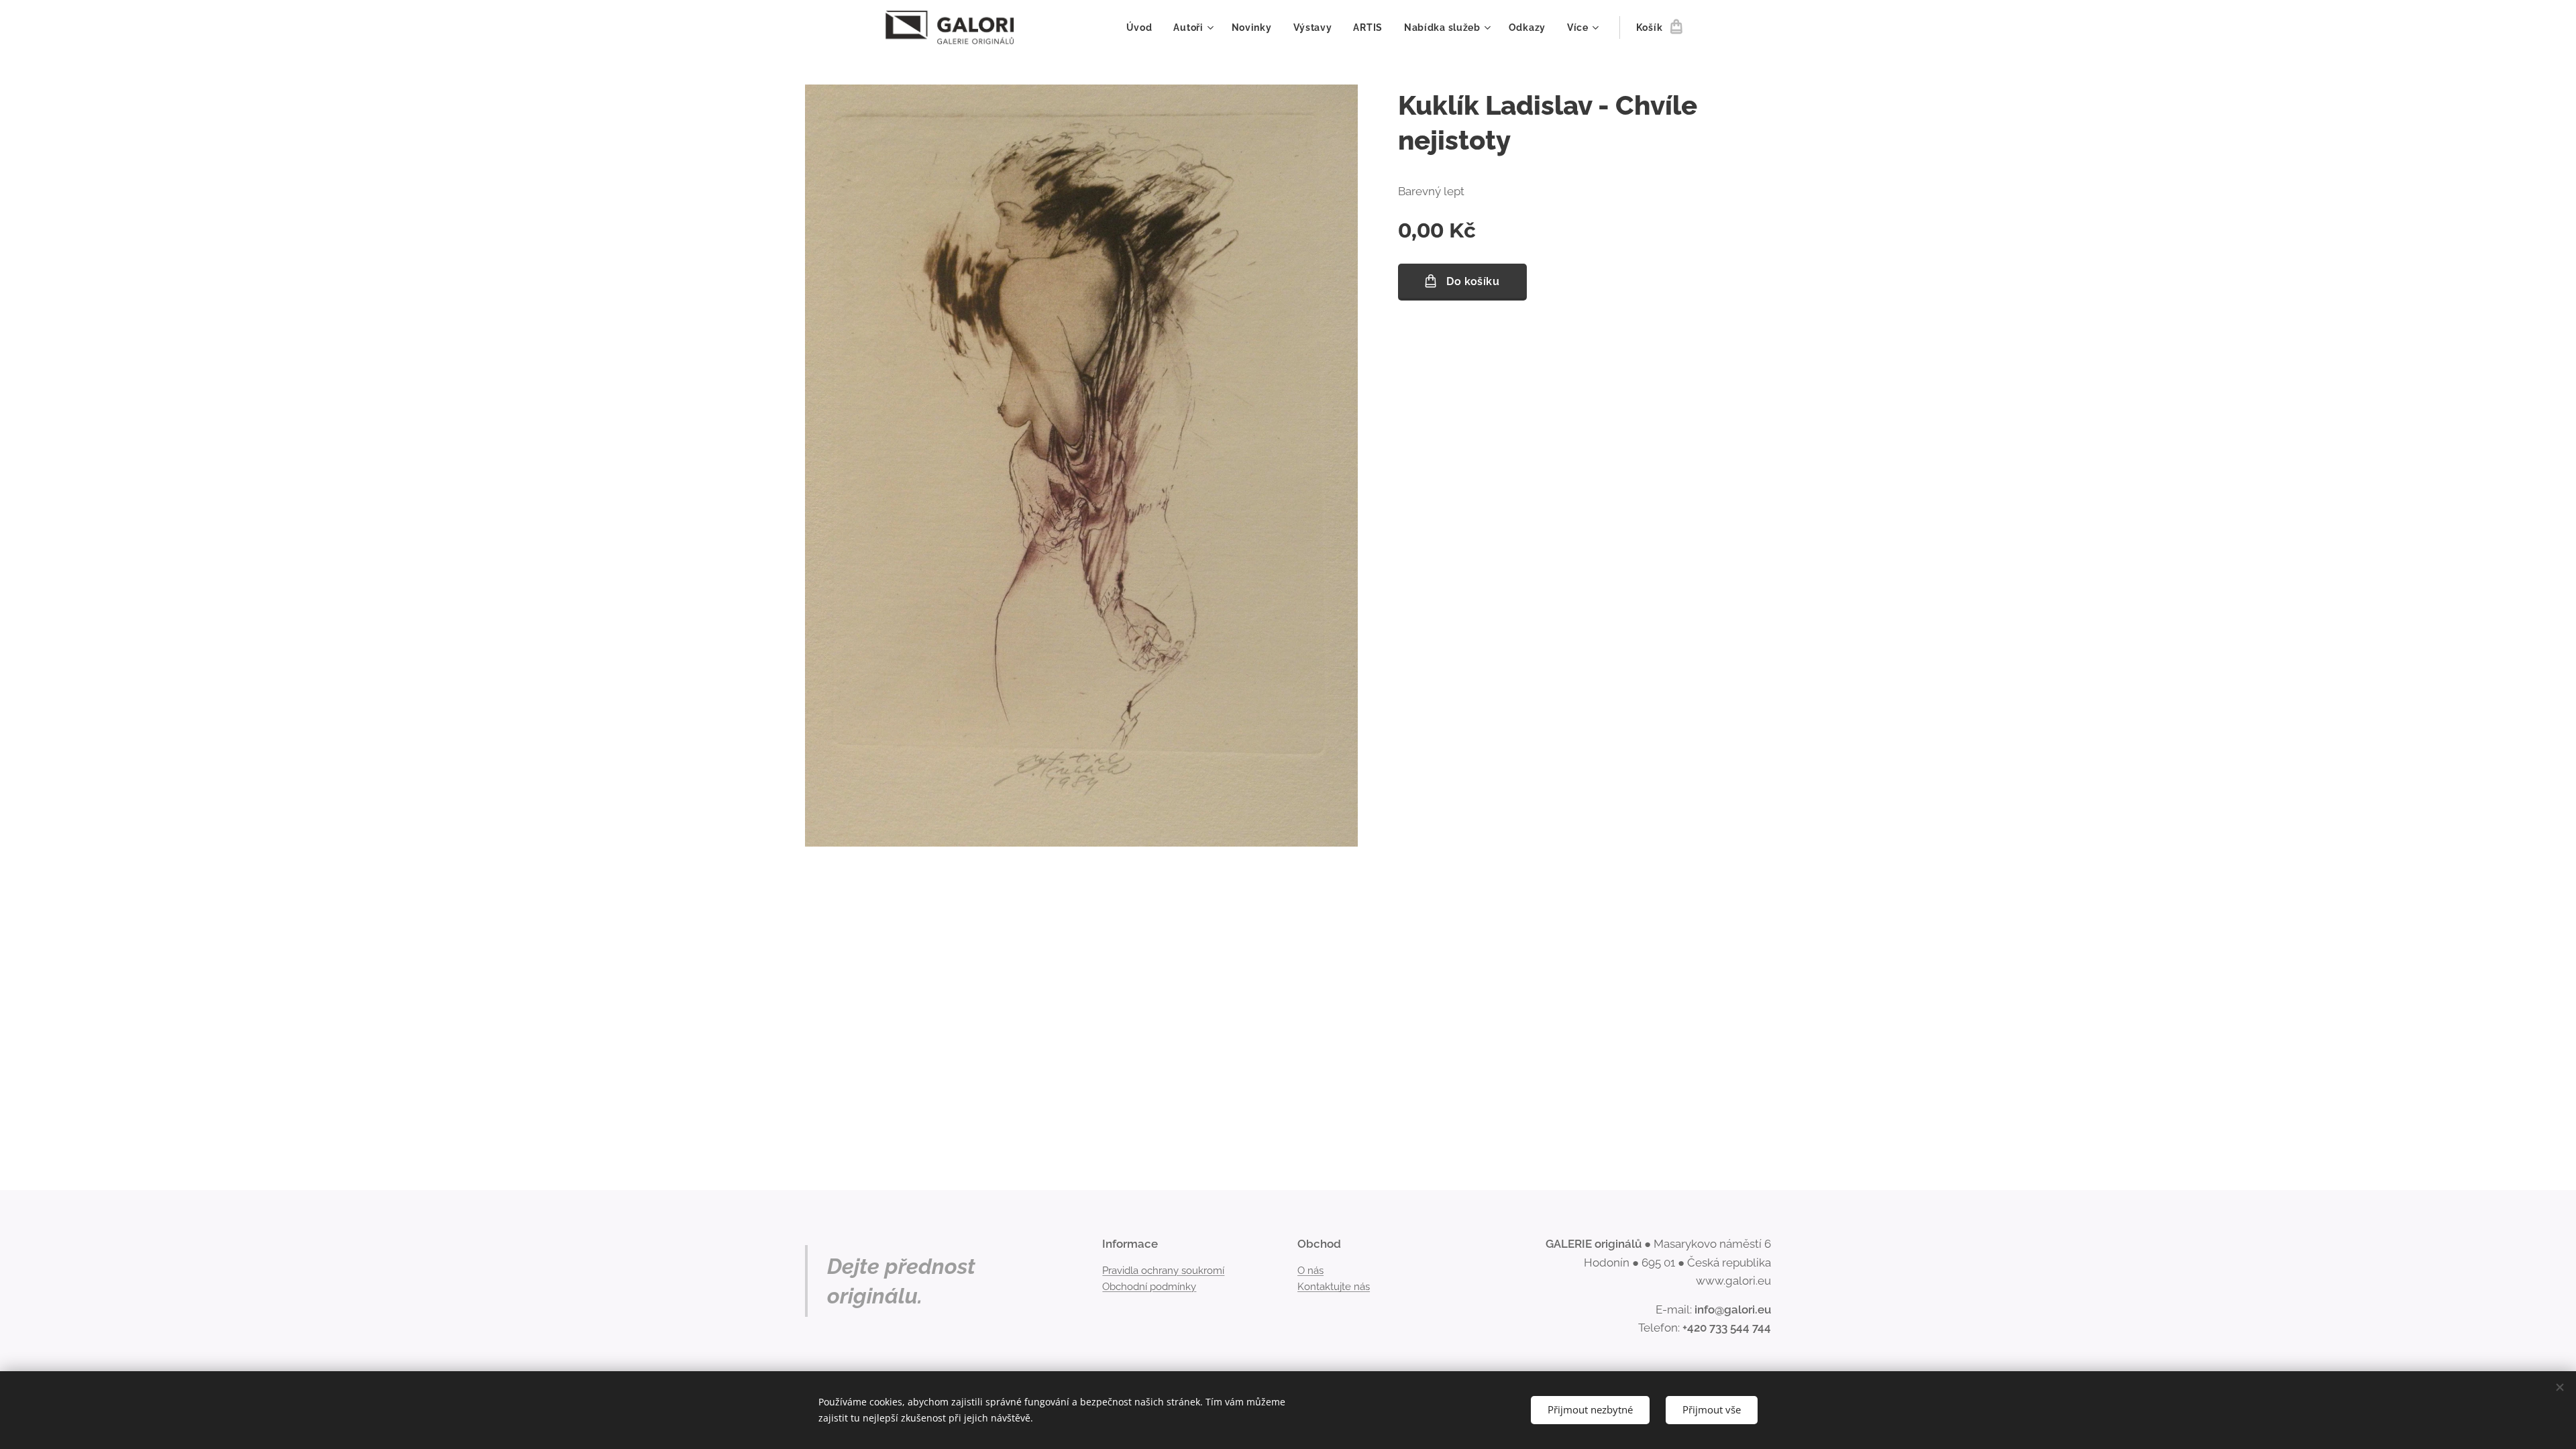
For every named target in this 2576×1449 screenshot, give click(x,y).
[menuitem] (1143, 28)
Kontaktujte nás (1334, 1287)
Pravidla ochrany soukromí (1163, 1271)
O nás (1310, 1271)
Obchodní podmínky (1149, 1287)
